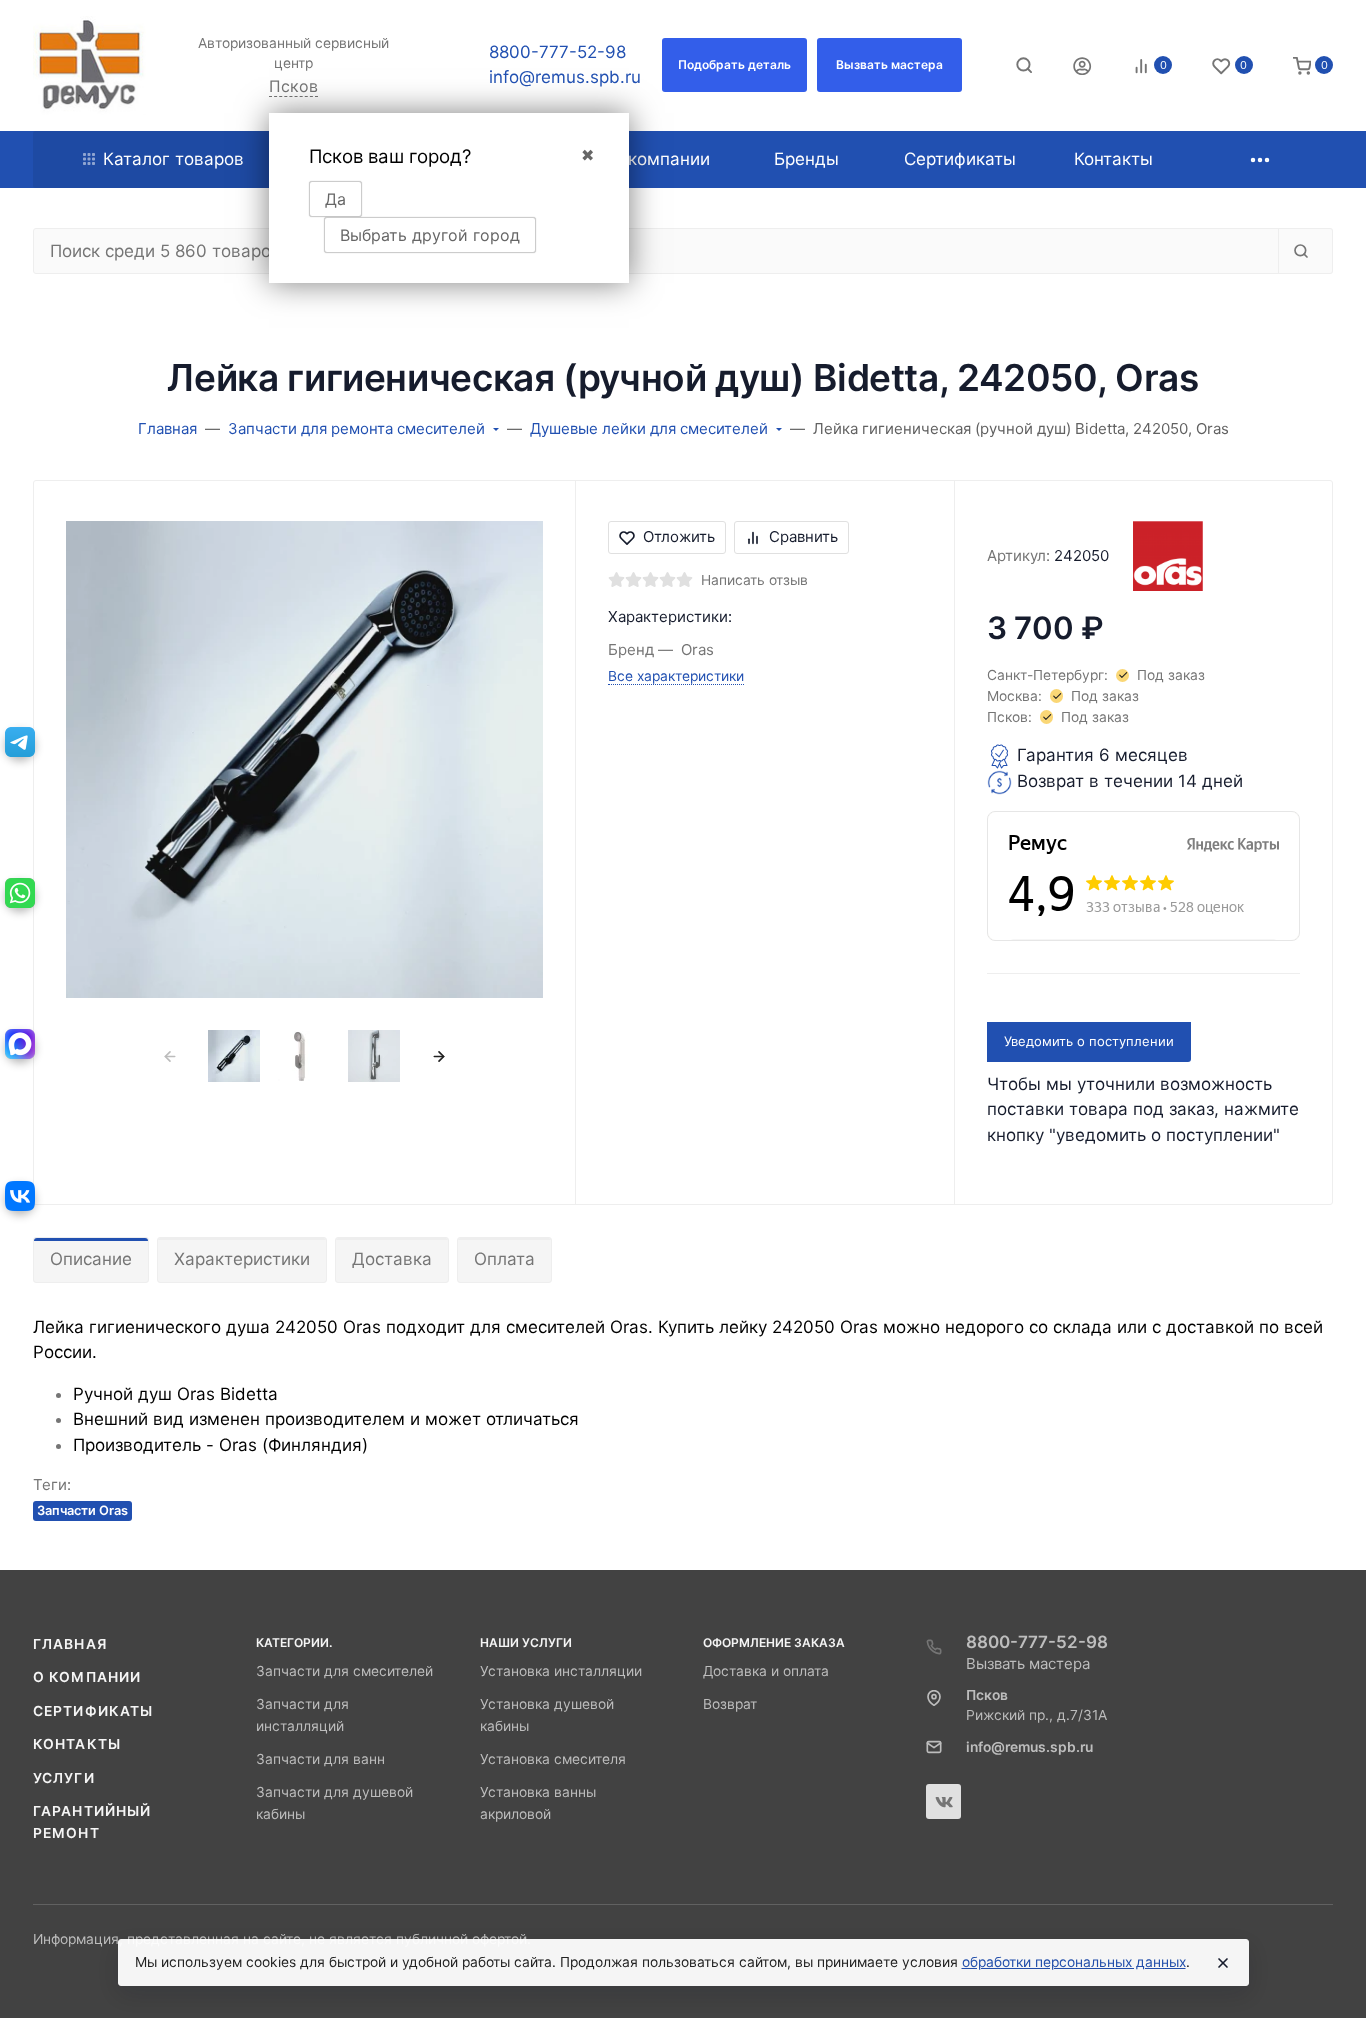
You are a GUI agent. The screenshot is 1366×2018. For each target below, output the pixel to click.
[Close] (1223, 1963)
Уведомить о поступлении (1089, 1041)
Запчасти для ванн (320, 1759)
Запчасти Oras (82, 1510)
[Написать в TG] (20, 742)
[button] (734, 65)
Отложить (679, 536)
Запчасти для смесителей (344, 1671)
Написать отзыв (754, 580)
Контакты (77, 1744)
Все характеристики (676, 676)
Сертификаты (93, 1711)
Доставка (392, 1259)
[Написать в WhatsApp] (20, 893)
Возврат (730, 1704)
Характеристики (242, 1259)
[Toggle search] (1024, 65)
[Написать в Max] (20, 1044)
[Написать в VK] (20, 1196)
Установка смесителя (553, 1759)
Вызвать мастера (1028, 1663)
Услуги (64, 1778)
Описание (91, 1259)
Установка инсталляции (561, 1671)
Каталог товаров (173, 159)
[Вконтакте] (943, 1801)
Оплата (504, 1259)
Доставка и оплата (766, 1671)
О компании (87, 1677)
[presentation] (169, 1056)
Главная (70, 1644)
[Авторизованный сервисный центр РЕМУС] (89, 65)
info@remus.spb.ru (565, 77)
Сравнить (803, 536)
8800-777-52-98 (557, 52)
